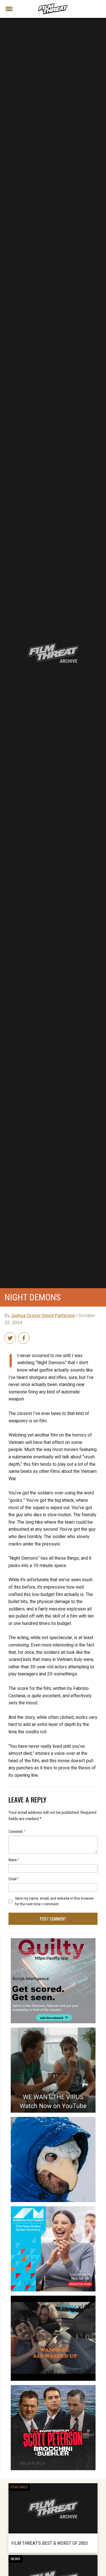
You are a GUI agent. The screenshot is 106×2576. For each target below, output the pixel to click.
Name (14, 1859)
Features (19, 2487)
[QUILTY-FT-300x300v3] (53, 1940)
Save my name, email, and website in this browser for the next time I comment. (54, 1901)
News (16, 2559)
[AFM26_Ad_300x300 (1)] (53, 2209)
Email (14, 1878)
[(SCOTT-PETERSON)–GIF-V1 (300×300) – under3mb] (53, 2387)
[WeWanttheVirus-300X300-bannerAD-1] (53, 2030)
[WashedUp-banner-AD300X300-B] (53, 2298)
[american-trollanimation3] (53, 2119)
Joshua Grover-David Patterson (43, 1316)
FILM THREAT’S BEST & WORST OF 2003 (49, 2543)
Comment (17, 1831)
